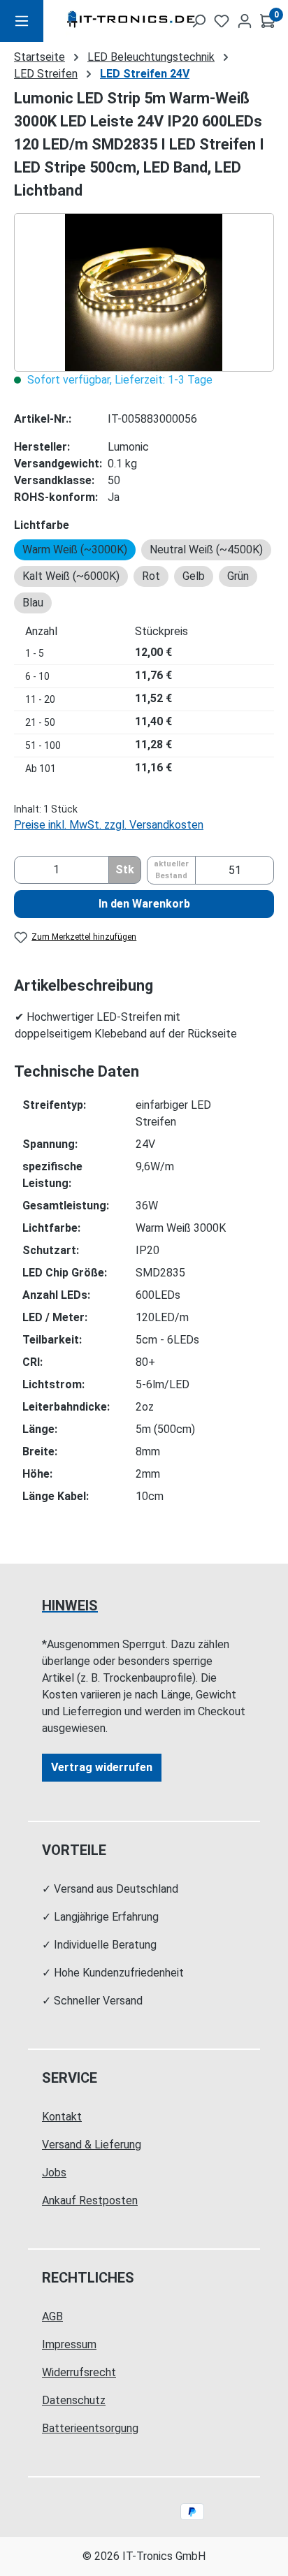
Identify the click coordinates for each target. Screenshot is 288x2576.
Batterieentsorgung (90, 2428)
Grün (238, 576)
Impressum (69, 2344)
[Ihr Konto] (245, 21)
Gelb (194, 576)
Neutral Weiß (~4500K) (206, 550)
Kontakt (62, 2117)
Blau (33, 603)
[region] (144, 292)
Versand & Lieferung (92, 2145)
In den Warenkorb (144, 904)
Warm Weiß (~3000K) (75, 550)
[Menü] (22, 21)
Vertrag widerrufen (102, 1767)
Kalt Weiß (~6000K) (71, 576)
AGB (52, 2316)
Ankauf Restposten (90, 2200)
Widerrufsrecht (79, 2372)
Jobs (54, 2173)
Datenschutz (74, 2400)
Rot (151, 576)
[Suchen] (199, 21)
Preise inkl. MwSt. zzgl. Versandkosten (109, 825)
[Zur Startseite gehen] (108, 21)
